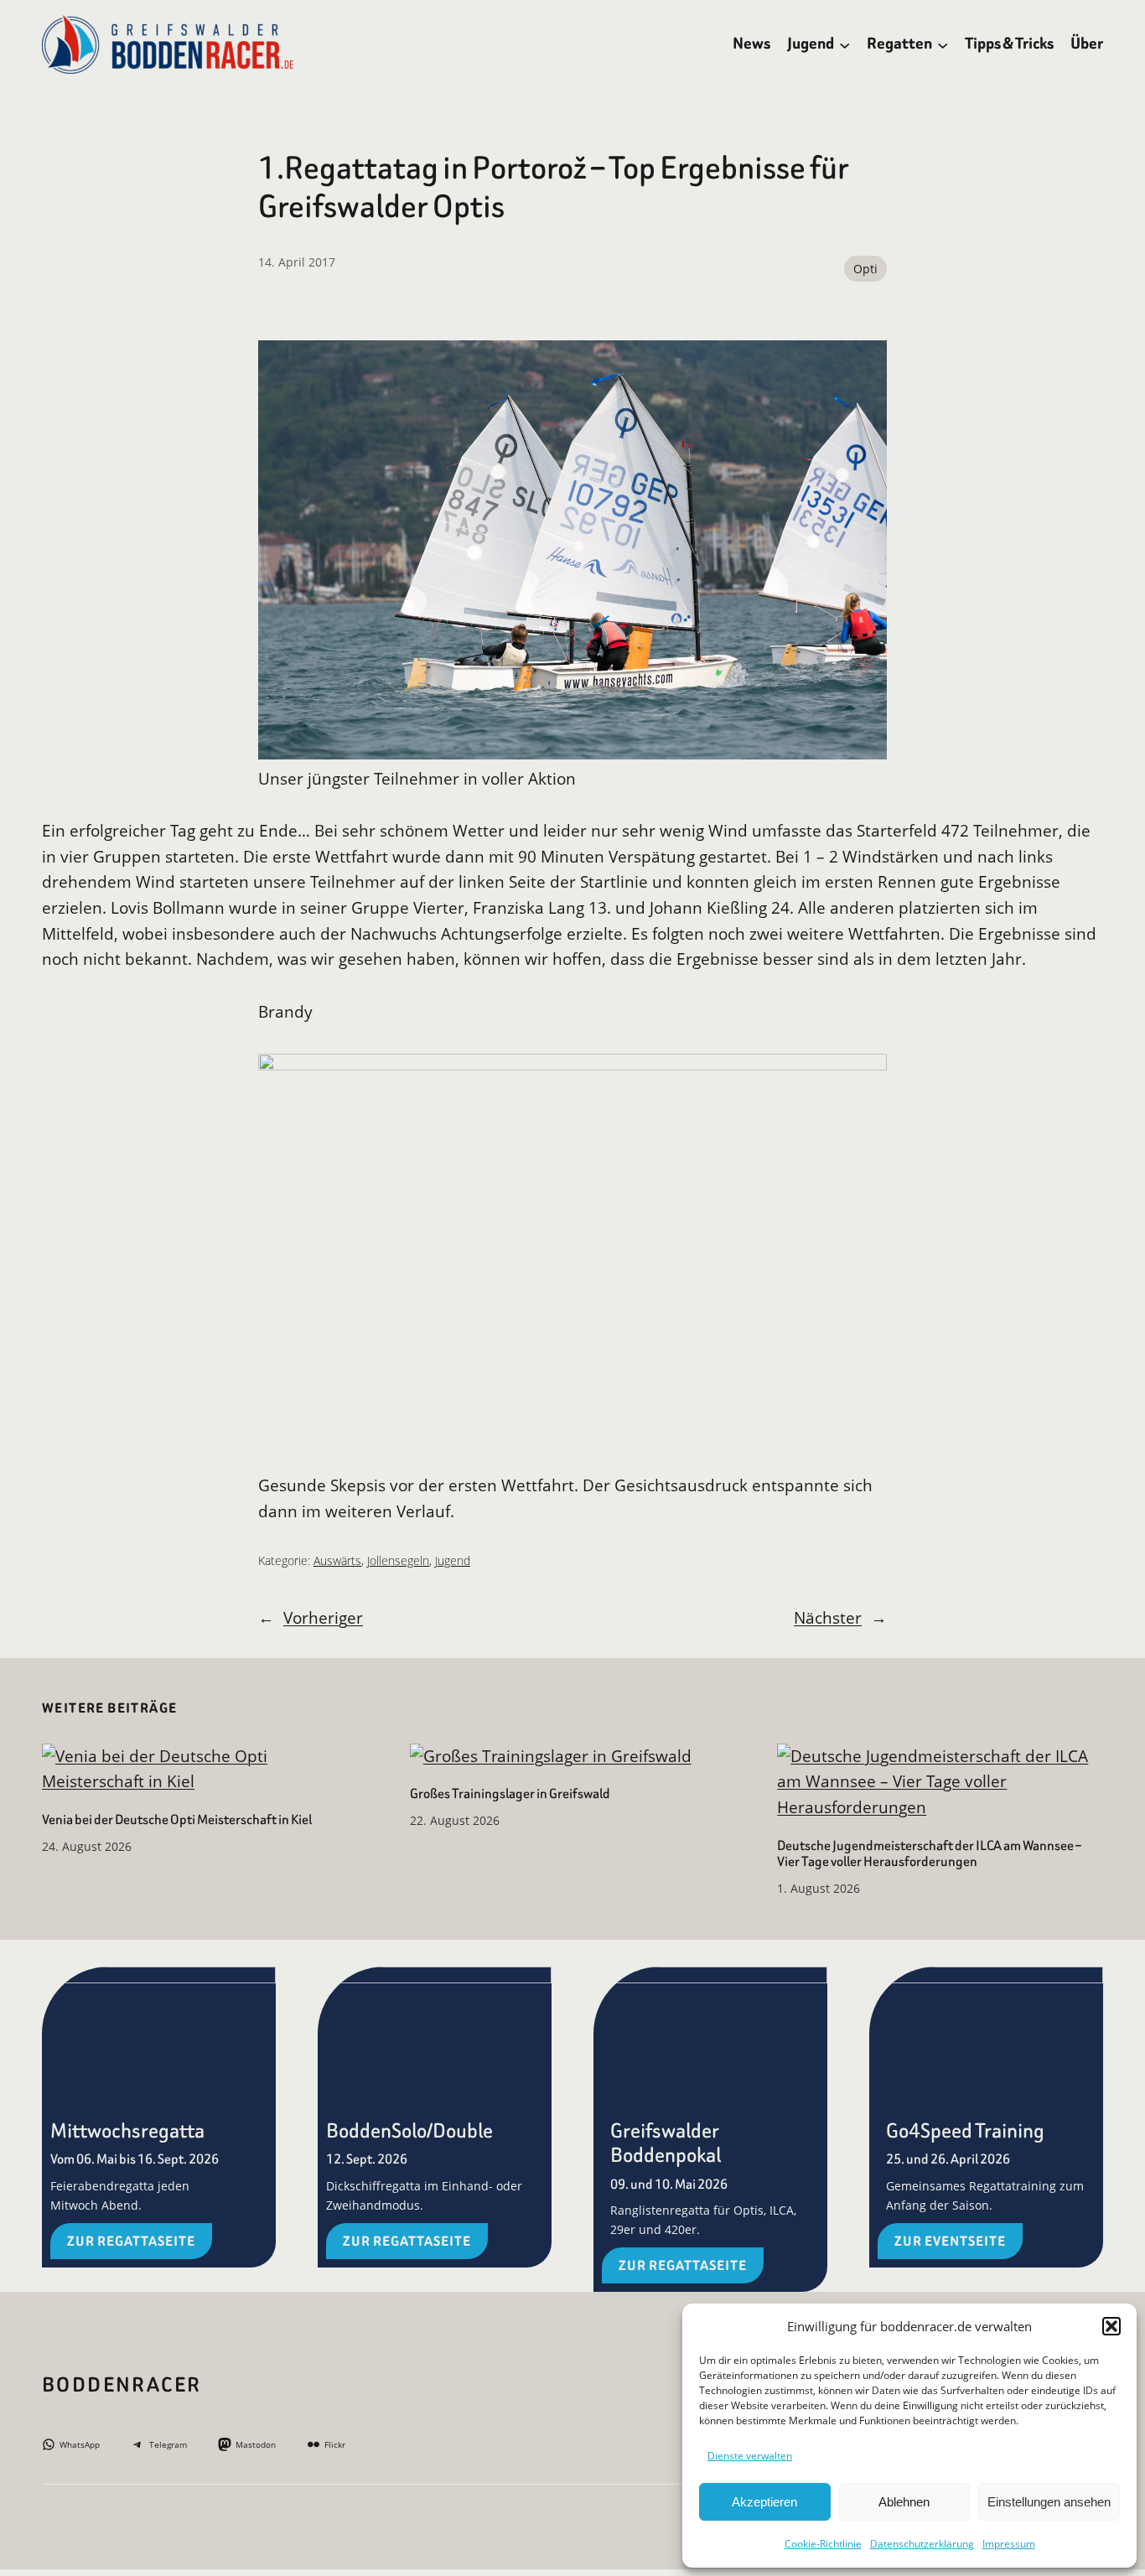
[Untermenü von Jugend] (845, 44)
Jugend (453, 1560)
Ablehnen (904, 2502)
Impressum (1009, 2544)
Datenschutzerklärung (922, 2544)
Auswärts (337, 1560)
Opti (865, 269)
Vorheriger (323, 1617)
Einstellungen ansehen (1049, 2502)
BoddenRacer (122, 2385)
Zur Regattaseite (131, 2241)
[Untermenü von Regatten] (943, 44)
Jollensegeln (398, 1560)
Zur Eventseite (950, 2241)
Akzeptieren (764, 2502)
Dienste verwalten (750, 2456)
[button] (1111, 2326)
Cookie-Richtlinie (823, 2544)
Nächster (828, 1617)
